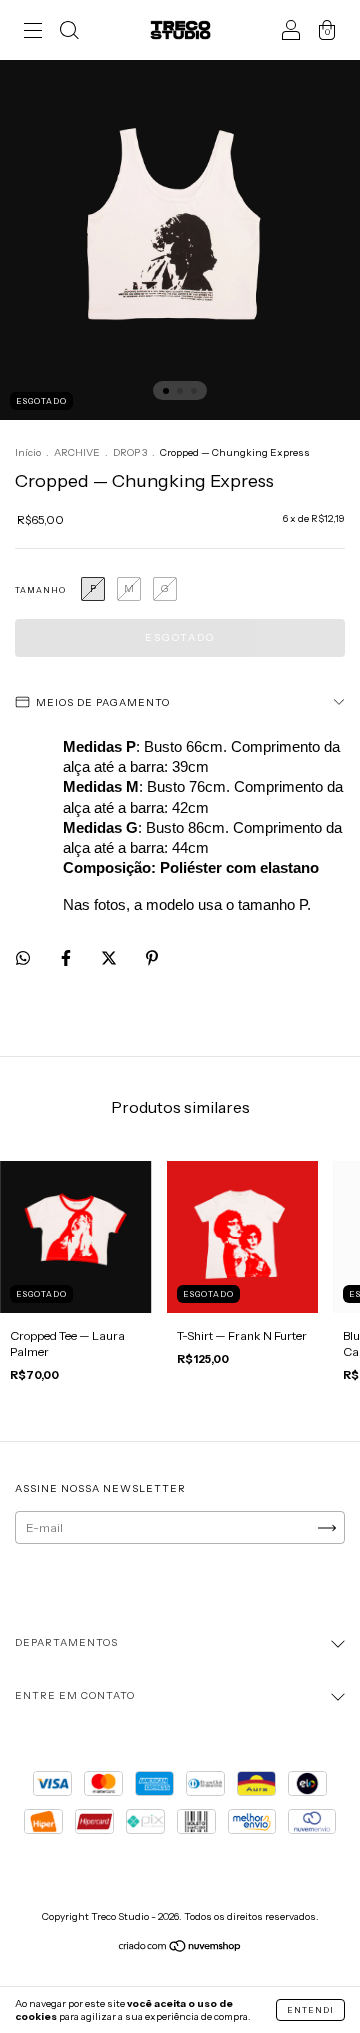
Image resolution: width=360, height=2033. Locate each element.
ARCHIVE (77, 452)
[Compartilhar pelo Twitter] (110, 958)
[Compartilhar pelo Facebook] (67, 958)
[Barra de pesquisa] (69, 32)
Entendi (310, 2010)
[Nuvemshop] (180, 1948)
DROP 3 (130, 452)
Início (28, 452)
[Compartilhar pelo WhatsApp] (23, 958)
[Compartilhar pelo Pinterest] (152, 958)
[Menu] (33, 32)
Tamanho (40, 590)
